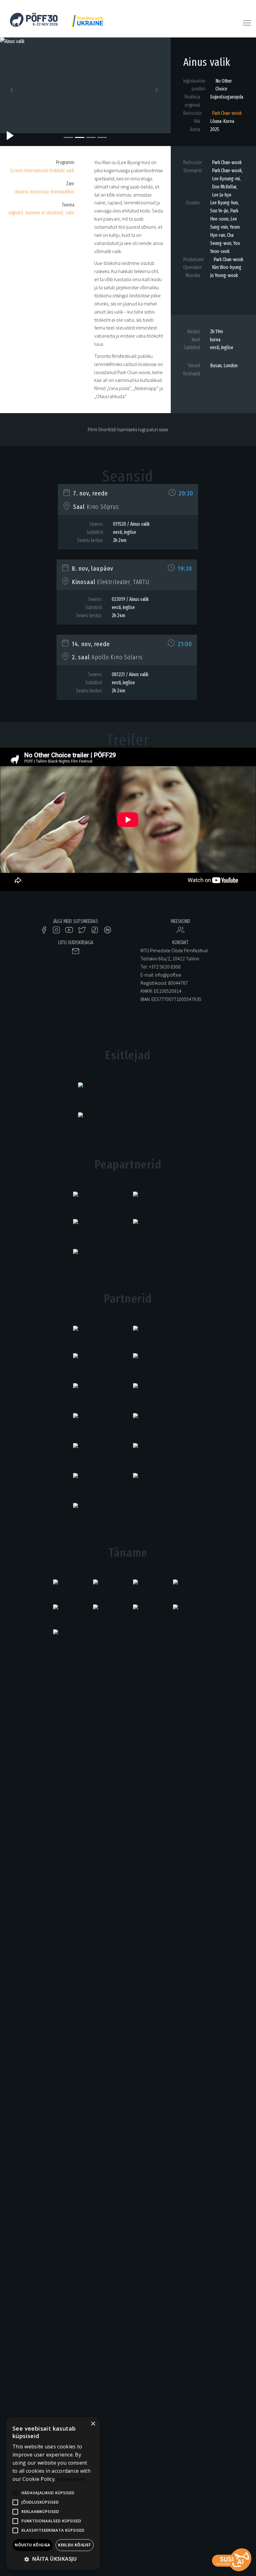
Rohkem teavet (71, 2479)
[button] (13, 92)
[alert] (53, 2493)
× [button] (93, 2424)
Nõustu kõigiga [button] (32, 2545)
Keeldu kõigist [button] (75, 2545)
